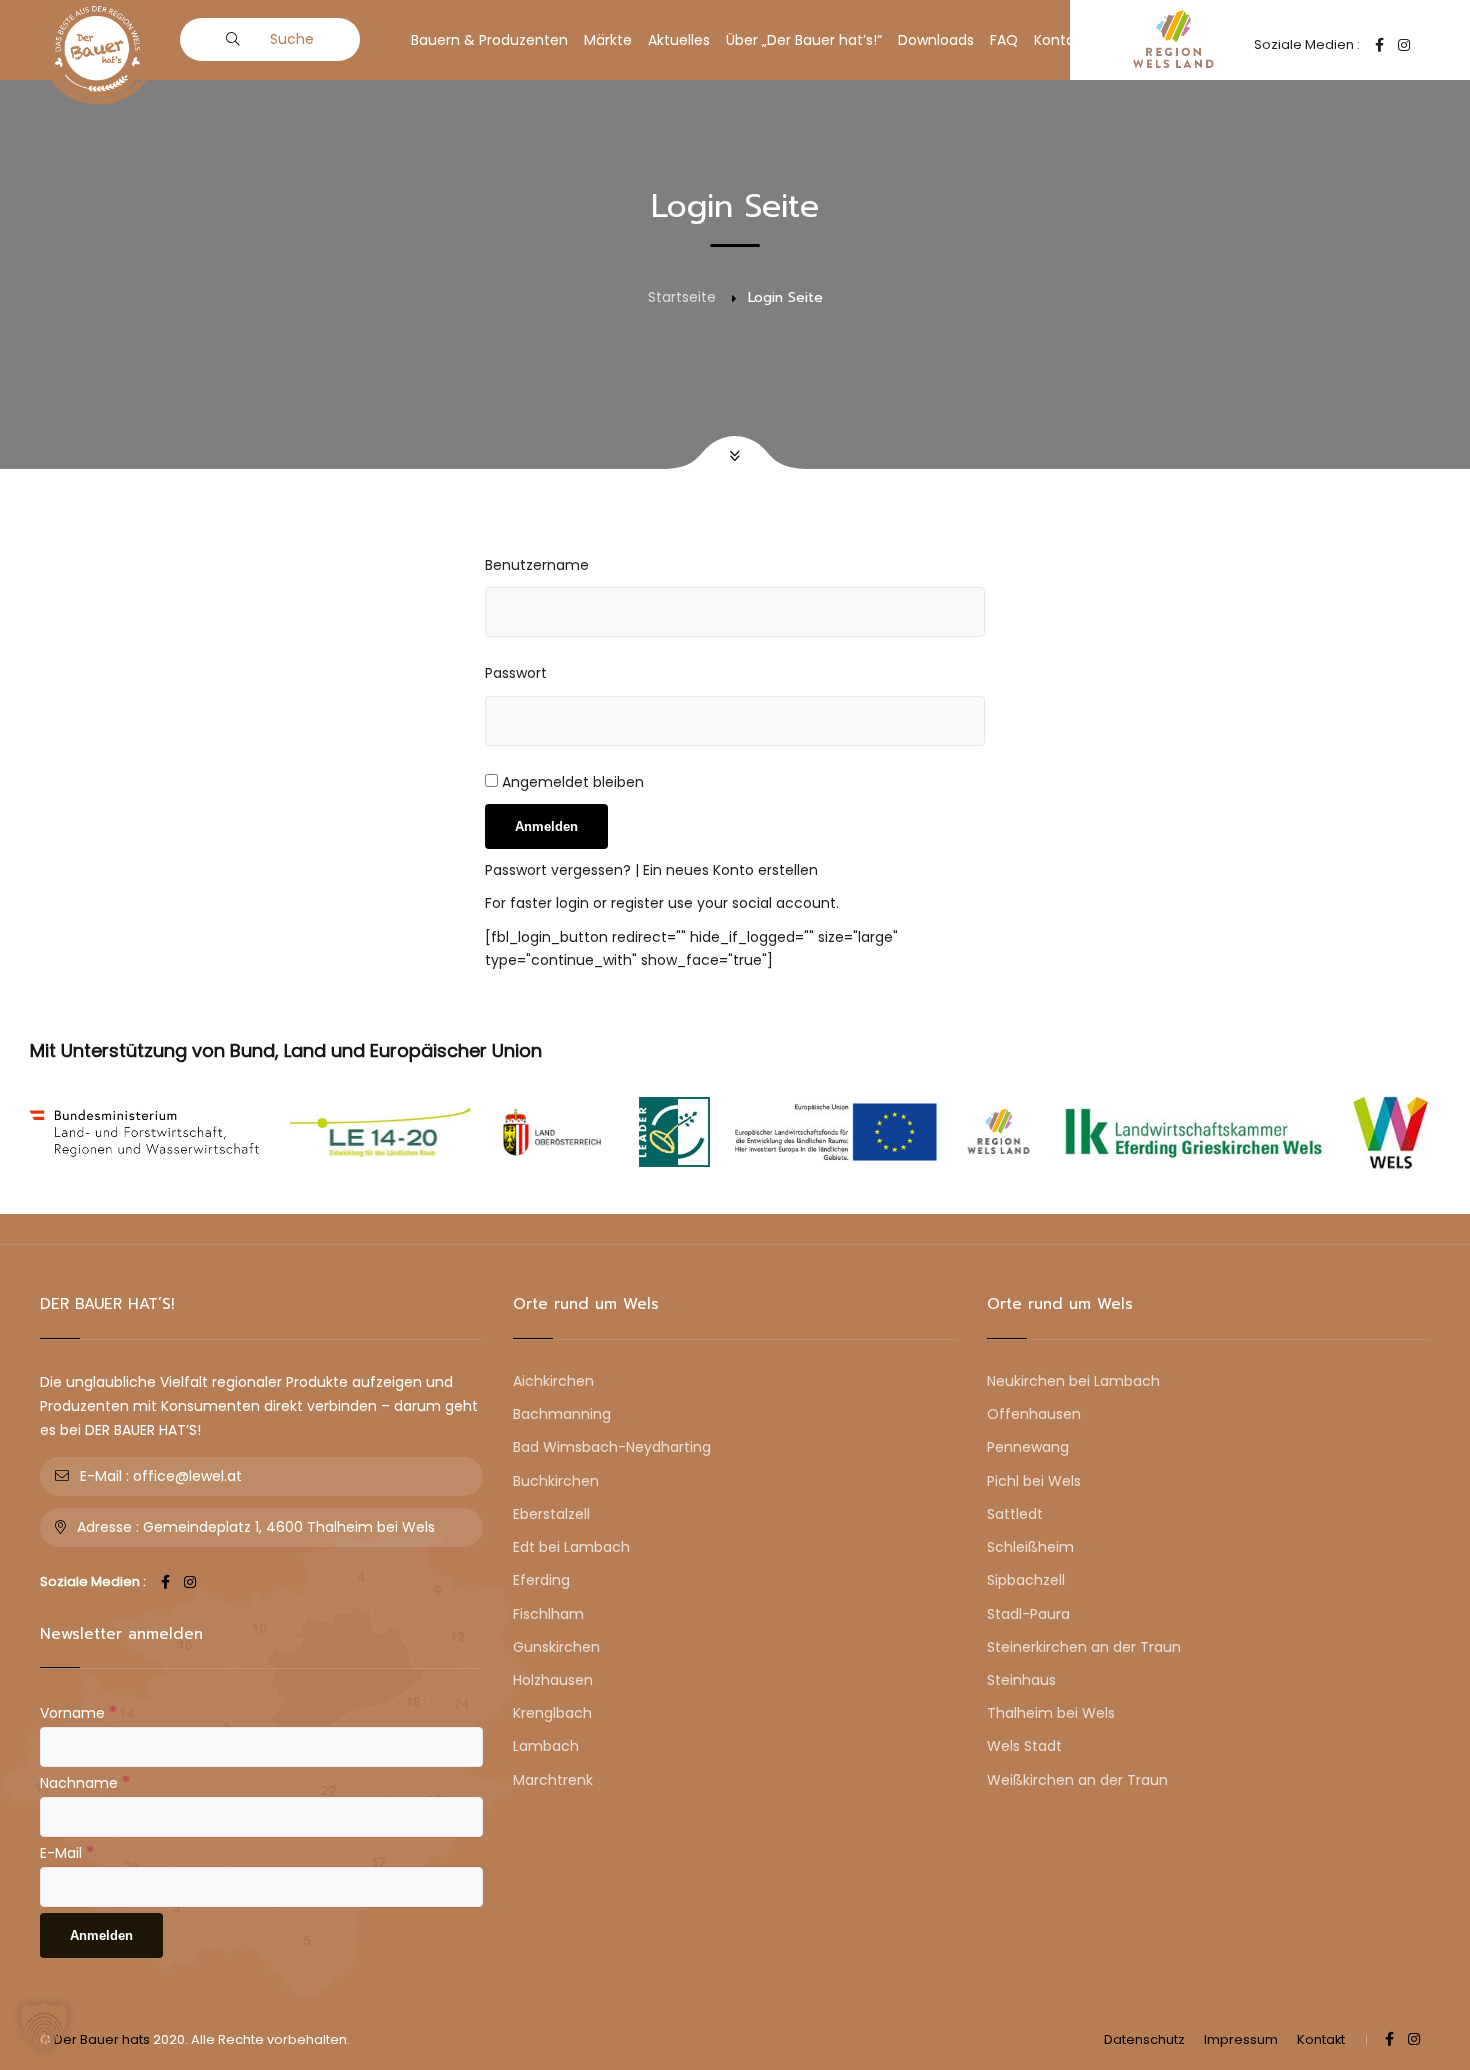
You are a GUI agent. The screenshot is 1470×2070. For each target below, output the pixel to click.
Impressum (1241, 2039)
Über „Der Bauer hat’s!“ (804, 40)
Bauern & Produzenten (489, 40)
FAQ (1004, 40)
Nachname (85, 1782)
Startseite (682, 297)
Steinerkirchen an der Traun (1084, 1647)
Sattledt (1015, 1514)
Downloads (936, 40)
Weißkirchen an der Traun (1077, 1780)
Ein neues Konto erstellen (730, 870)
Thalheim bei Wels (1051, 1713)
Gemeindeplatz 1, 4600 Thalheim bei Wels (289, 1527)
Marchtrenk (553, 1780)
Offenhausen (1034, 1414)
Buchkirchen (556, 1481)
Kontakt (1061, 40)
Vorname (78, 1712)
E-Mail (67, 1852)
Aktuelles (679, 40)
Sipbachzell (1026, 1580)
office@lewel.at (187, 1476)
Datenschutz (1144, 2039)
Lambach (546, 1746)
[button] (44, 2026)
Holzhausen (553, 1680)
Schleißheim (1030, 1547)
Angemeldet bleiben (571, 782)
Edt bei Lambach (571, 1547)
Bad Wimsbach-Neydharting (612, 1447)
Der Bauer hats (102, 2039)
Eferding (541, 1580)
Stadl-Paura (1028, 1614)
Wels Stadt (1024, 1746)
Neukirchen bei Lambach (1073, 1381)
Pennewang (1028, 1447)
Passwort (516, 673)
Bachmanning (562, 1414)
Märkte (608, 40)
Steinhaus (1021, 1680)
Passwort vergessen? (560, 870)
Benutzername (537, 565)
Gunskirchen (556, 1647)
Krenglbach (552, 1713)
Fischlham (548, 1614)
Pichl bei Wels (1034, 1481)
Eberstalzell (551, 1514)
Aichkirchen (553, 1381)
